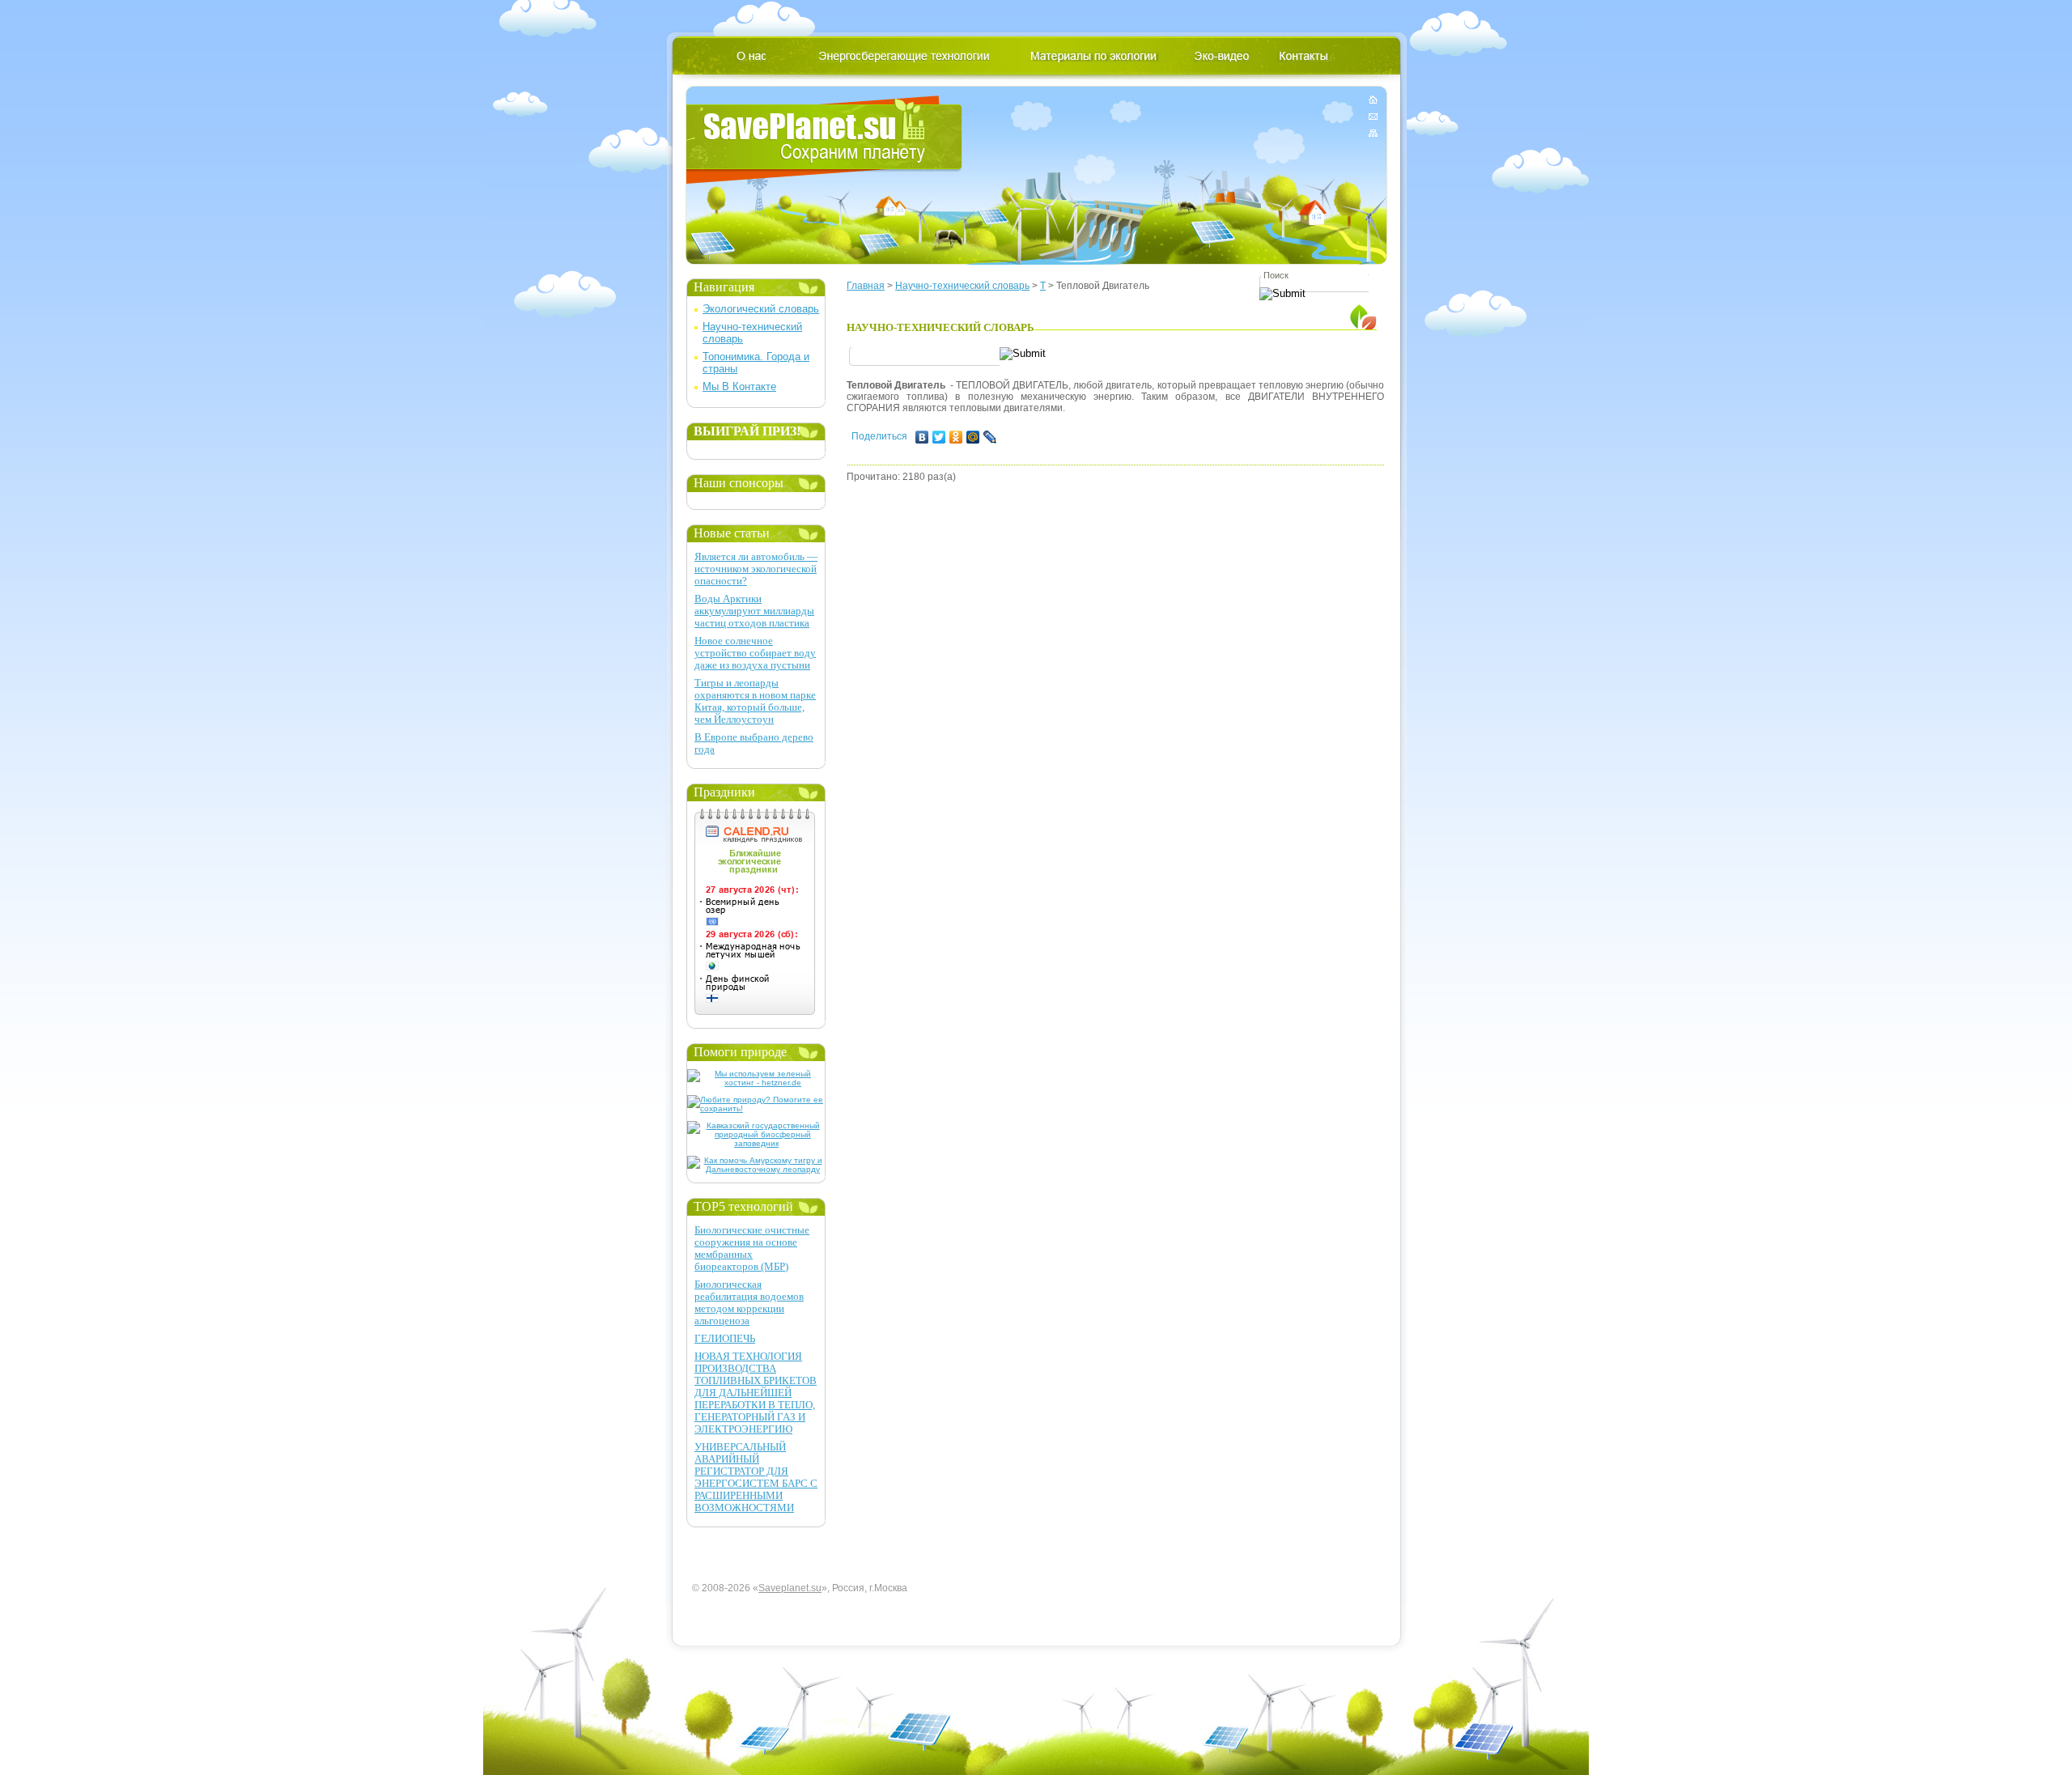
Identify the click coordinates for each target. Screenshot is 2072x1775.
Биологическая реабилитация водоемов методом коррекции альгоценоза (749, 1302)
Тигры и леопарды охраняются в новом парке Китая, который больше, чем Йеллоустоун (755, 701)
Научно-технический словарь (962, 286)
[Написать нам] (1373, 116)
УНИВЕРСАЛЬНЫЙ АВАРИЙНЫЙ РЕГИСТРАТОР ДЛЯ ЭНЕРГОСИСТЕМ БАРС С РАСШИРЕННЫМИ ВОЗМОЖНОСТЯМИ (756, 1477)
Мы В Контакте (739, 386)
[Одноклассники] (956, 437)
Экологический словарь (761, 309)
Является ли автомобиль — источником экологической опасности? (756, 569)
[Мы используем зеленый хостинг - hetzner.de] (756, 1083)
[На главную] (1373, 102)
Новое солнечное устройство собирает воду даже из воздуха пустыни (755, 653)
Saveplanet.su (790, 1588)
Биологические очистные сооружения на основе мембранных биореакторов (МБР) (752, 1248)
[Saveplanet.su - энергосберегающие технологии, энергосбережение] (824, 140)
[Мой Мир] (973, 437)
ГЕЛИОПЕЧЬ (725, 1338)
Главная (866, 286)
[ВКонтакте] (922, 437)
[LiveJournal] (990, 437)
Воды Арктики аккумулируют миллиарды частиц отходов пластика (754, 611)
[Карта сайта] (1373, 130)
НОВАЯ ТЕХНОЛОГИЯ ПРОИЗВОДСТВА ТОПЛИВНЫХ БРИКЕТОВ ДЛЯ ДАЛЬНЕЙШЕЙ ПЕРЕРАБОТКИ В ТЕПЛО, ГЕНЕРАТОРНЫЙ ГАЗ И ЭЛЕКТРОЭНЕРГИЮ (756, 1393)
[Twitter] (939, 437)
